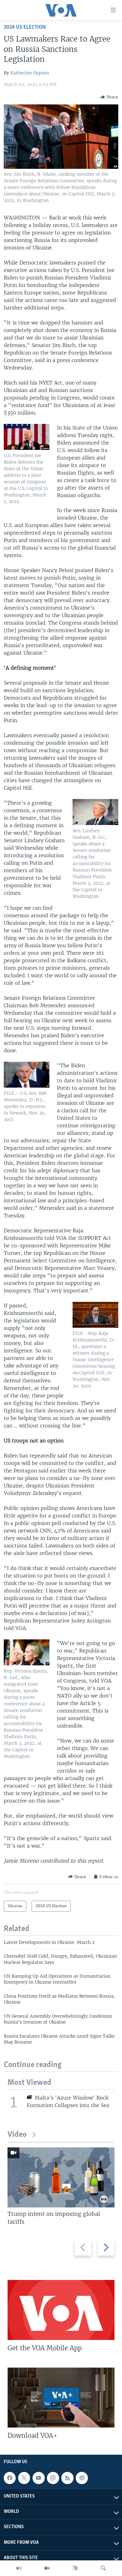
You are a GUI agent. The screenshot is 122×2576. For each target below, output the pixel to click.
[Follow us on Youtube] (38, 2478)
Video (17, 2135)
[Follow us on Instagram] (53, 2478)
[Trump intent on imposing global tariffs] (61, 2177)
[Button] (109, 97)
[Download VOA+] (61, 2397)
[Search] (103, 2568)
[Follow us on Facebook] (10, 2478)
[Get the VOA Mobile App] (61, 2310)
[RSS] (67, 2478)
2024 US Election (25, 27)
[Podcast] (82, 2478)
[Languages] (75, 2568)
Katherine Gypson (30, 73)
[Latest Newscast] (19, 2568)
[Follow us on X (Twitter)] (24, 2478)
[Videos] (47, 2568)
